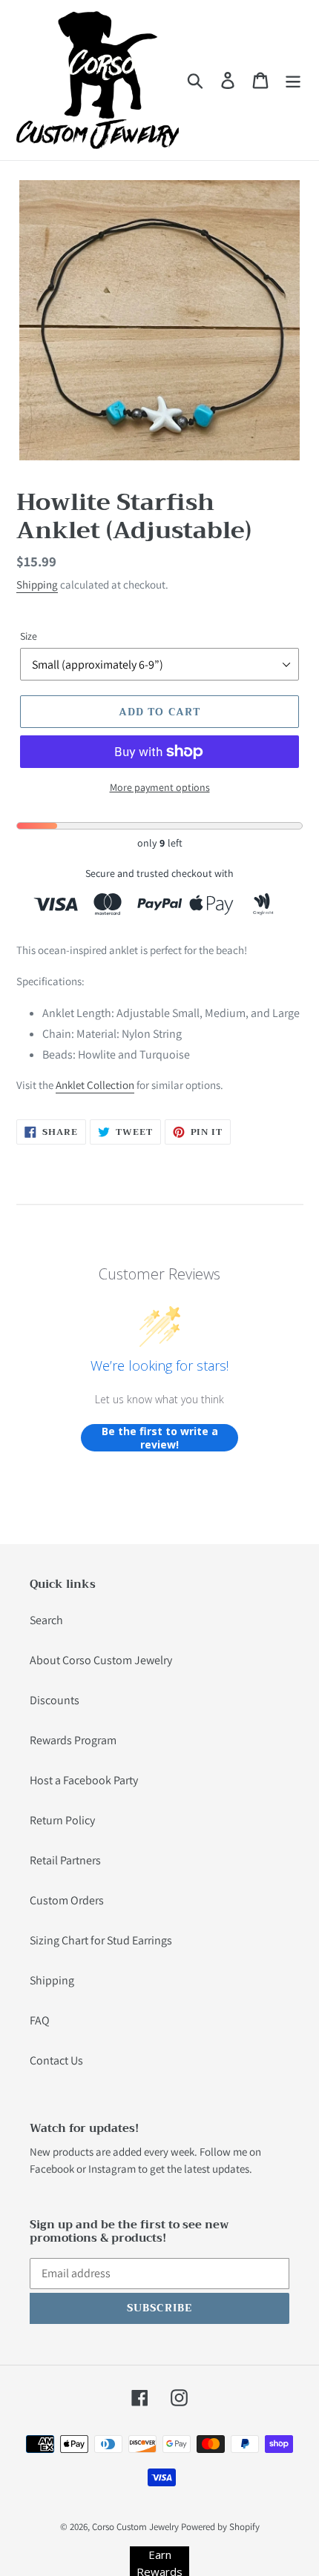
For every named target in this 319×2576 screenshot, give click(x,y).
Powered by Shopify (220, 2527)
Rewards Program (73, 1740)
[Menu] (293, 80)
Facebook (52, 2169)
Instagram (112, 2169)
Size (29, 636)
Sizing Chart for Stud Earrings (101, 1940)
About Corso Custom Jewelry (101, 1660)
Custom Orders (67, 1900)
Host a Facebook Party (84, 1780)
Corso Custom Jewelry (135, 2527)
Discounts (55, 1700)
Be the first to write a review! (160, 1438)
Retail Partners (65, 1860)
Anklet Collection (95, 1085)
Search (46, 1620)
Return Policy (62, 1820)
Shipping (37, 585)
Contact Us (56, 2060)
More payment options (160, 787)
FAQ (40, 2020)
